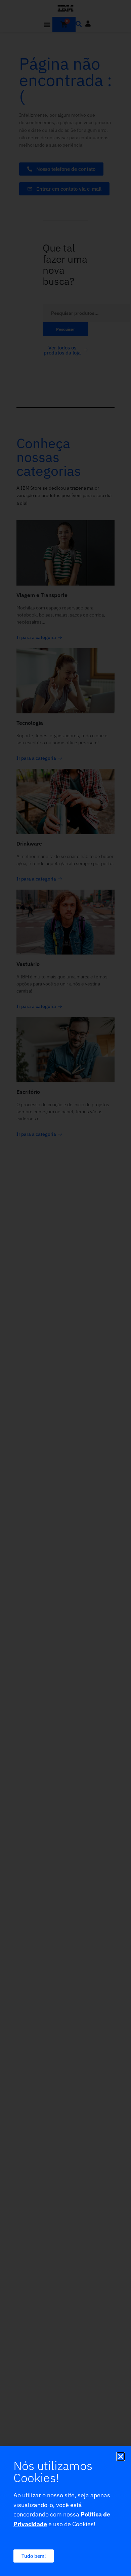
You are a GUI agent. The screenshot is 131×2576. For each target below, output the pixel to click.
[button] (121, 2456)
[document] (65, 1288)
